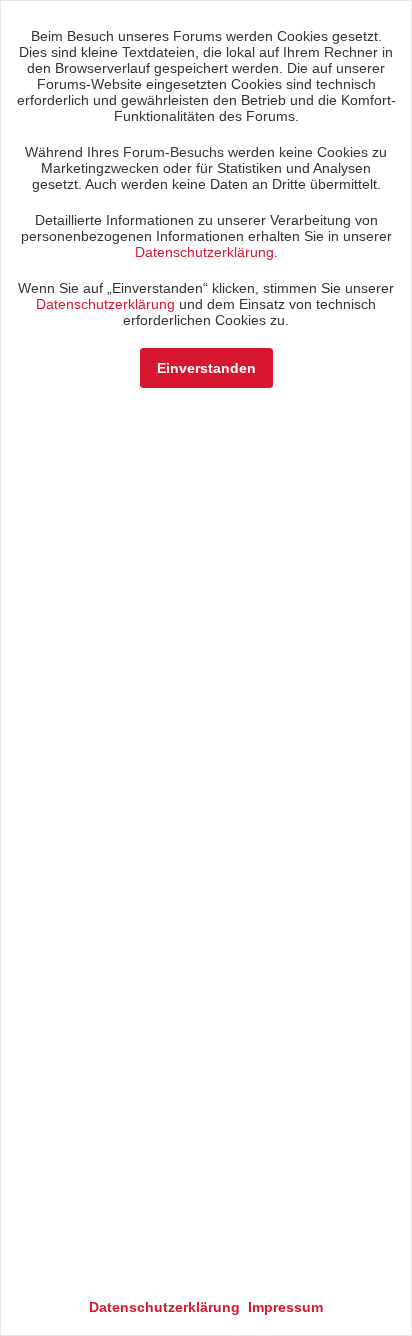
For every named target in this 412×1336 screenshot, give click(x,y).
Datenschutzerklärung (204, 252)
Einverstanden (206, 368)
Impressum (285, 1307)
